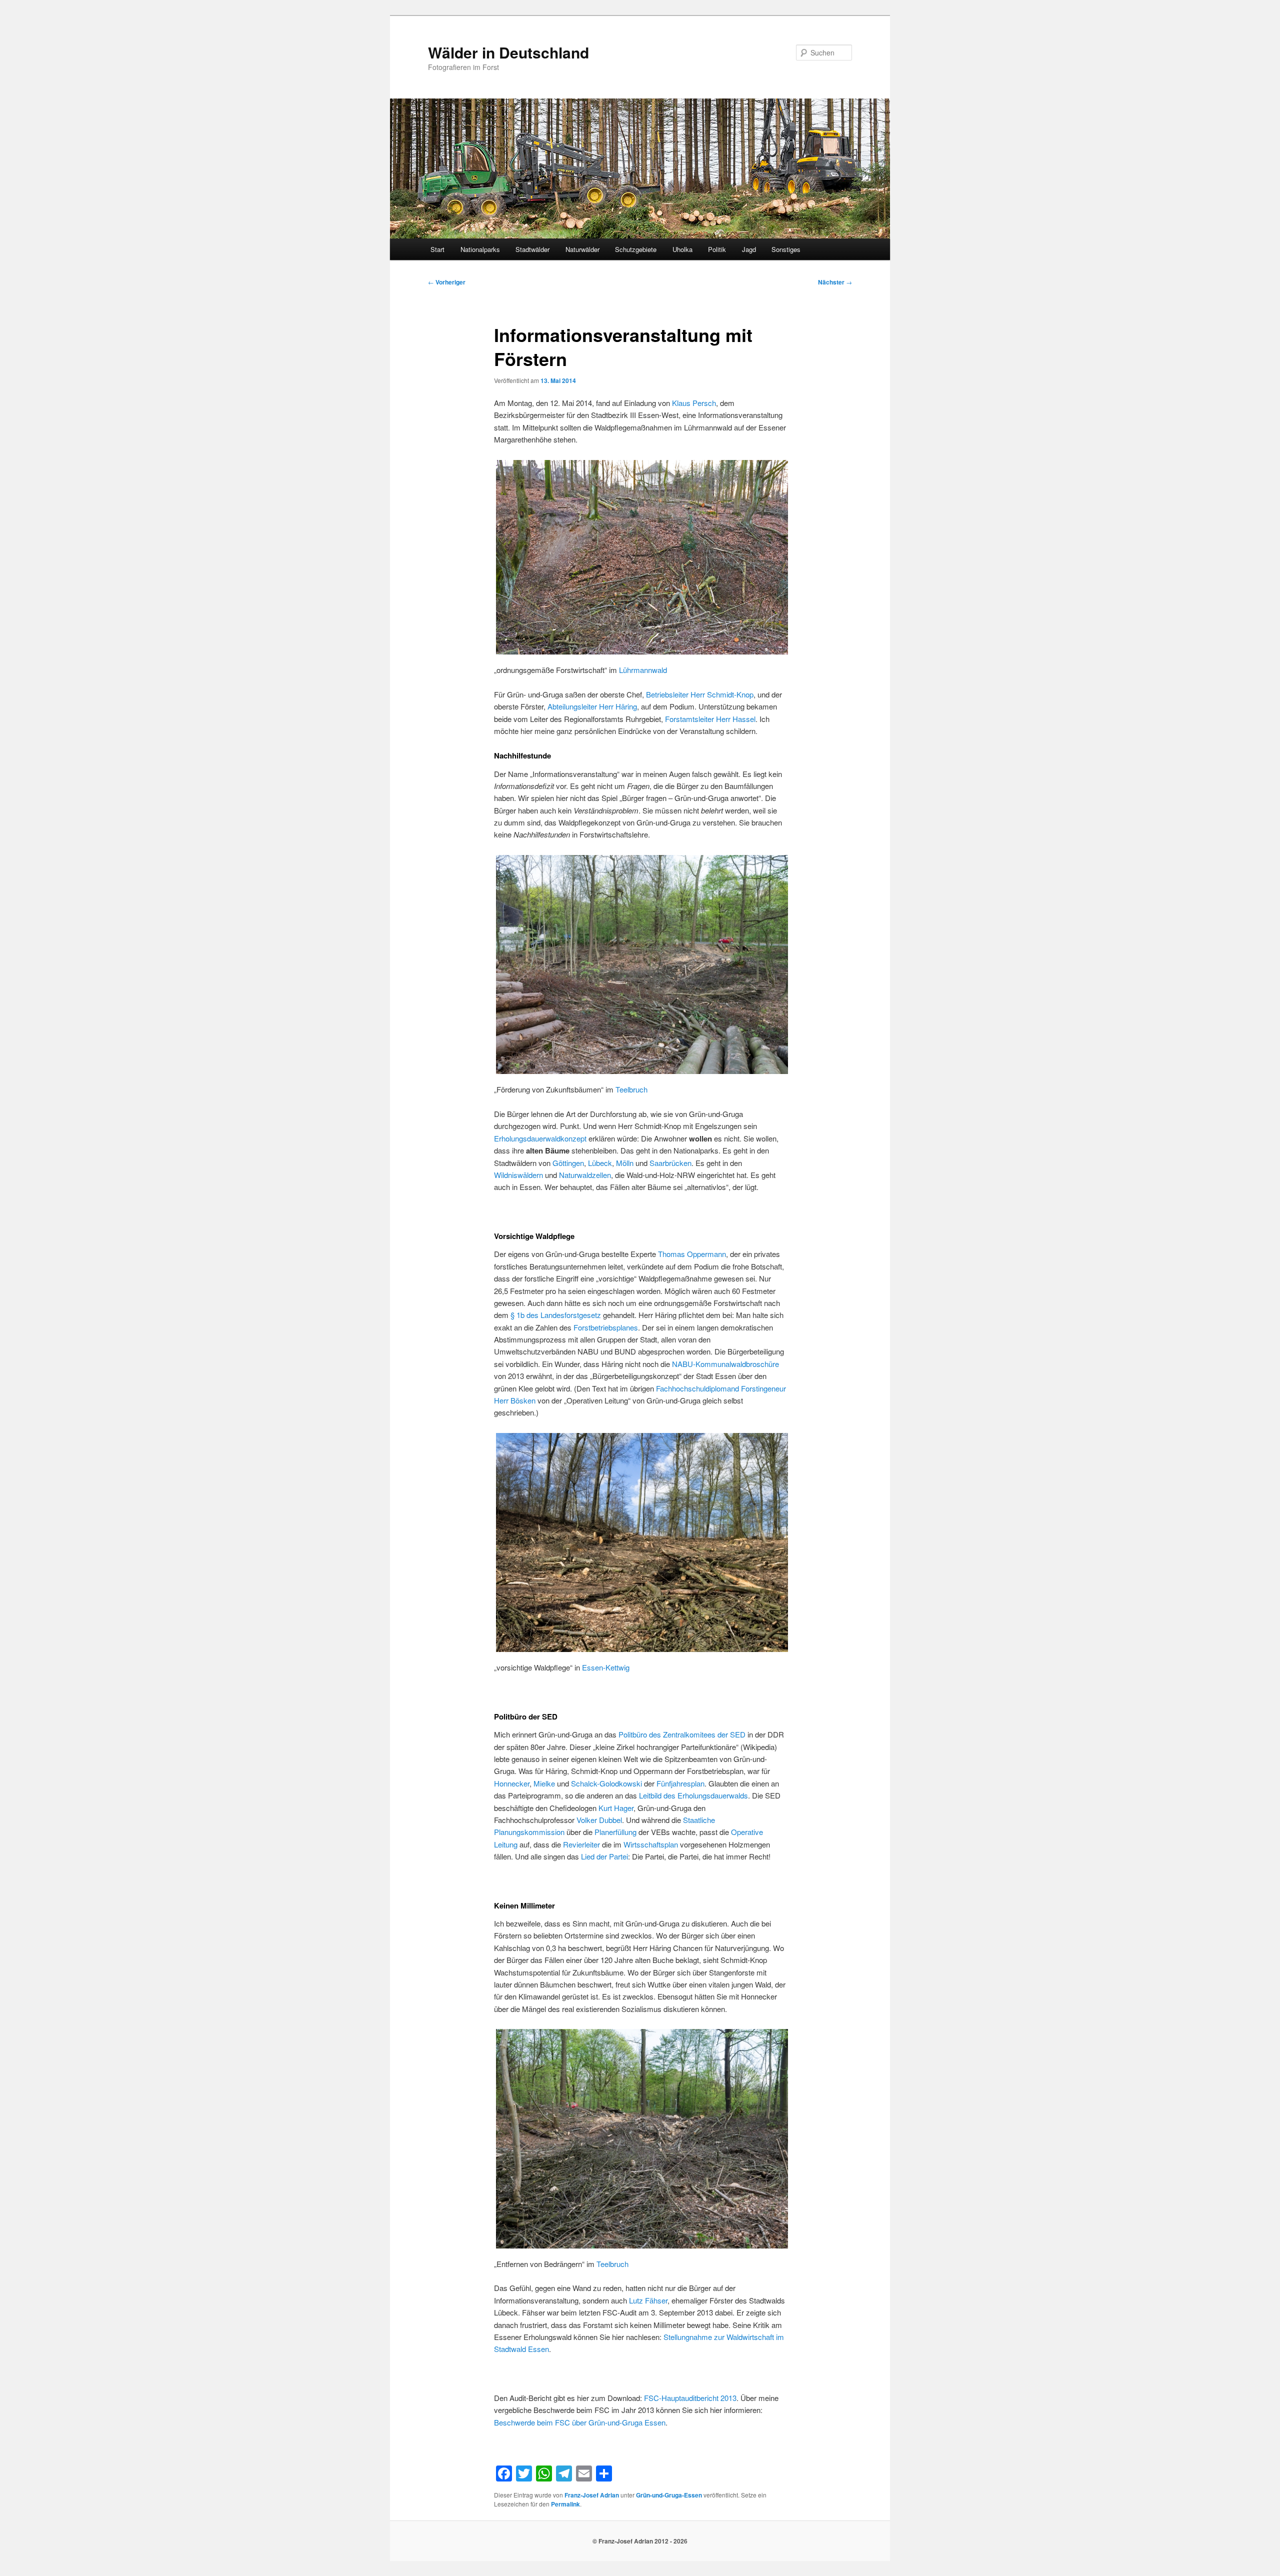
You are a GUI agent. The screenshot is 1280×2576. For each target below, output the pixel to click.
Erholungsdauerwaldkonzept (541, 1138)
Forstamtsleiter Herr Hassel (710, 719)
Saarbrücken (670, 1163)
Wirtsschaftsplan (651, 1844)
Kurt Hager (616, 1808)
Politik (717, 249)
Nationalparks (480, 249)
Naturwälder (582, 249)
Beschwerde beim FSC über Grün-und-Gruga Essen (580, 2422)
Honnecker (512, 1783)
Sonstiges (786, 249)
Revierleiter (581, 1844)
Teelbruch (631, 1089)
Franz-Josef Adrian (592, 2495)
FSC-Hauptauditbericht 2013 (690, 2398)
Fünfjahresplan (680, 1783)
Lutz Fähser (648, 2300)
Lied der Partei (604, 1856)
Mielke (545, 1783)
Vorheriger (447, 282)
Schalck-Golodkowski (606, 1783)
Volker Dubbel (599, 1820)
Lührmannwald (643, 670)
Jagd (749, 249)
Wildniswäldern (518, 1175)
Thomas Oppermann (692, 1254)
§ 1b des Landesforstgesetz (555, 1315)
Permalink (565, 2504)
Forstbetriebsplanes (606, 1327)
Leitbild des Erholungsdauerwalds (693, 1795)
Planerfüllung (615, 1832)
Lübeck (600, 1163)
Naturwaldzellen (585, 1175)
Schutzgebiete (636, 249)
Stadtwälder (532, 249)
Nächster (835, 282)
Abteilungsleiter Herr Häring (592, 706)
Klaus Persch (694, 403)
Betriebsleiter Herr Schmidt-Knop (700, 694)
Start (437, 249)
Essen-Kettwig (606, 1667)
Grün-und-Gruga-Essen (669, 2495)
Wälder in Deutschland (508, 52)
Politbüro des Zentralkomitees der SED (682, 1734)
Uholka (682, 249)
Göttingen (568, 1163)
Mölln (626, 1163)
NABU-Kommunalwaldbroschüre (725, 1364)
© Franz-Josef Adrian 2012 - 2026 (640, 2541)
